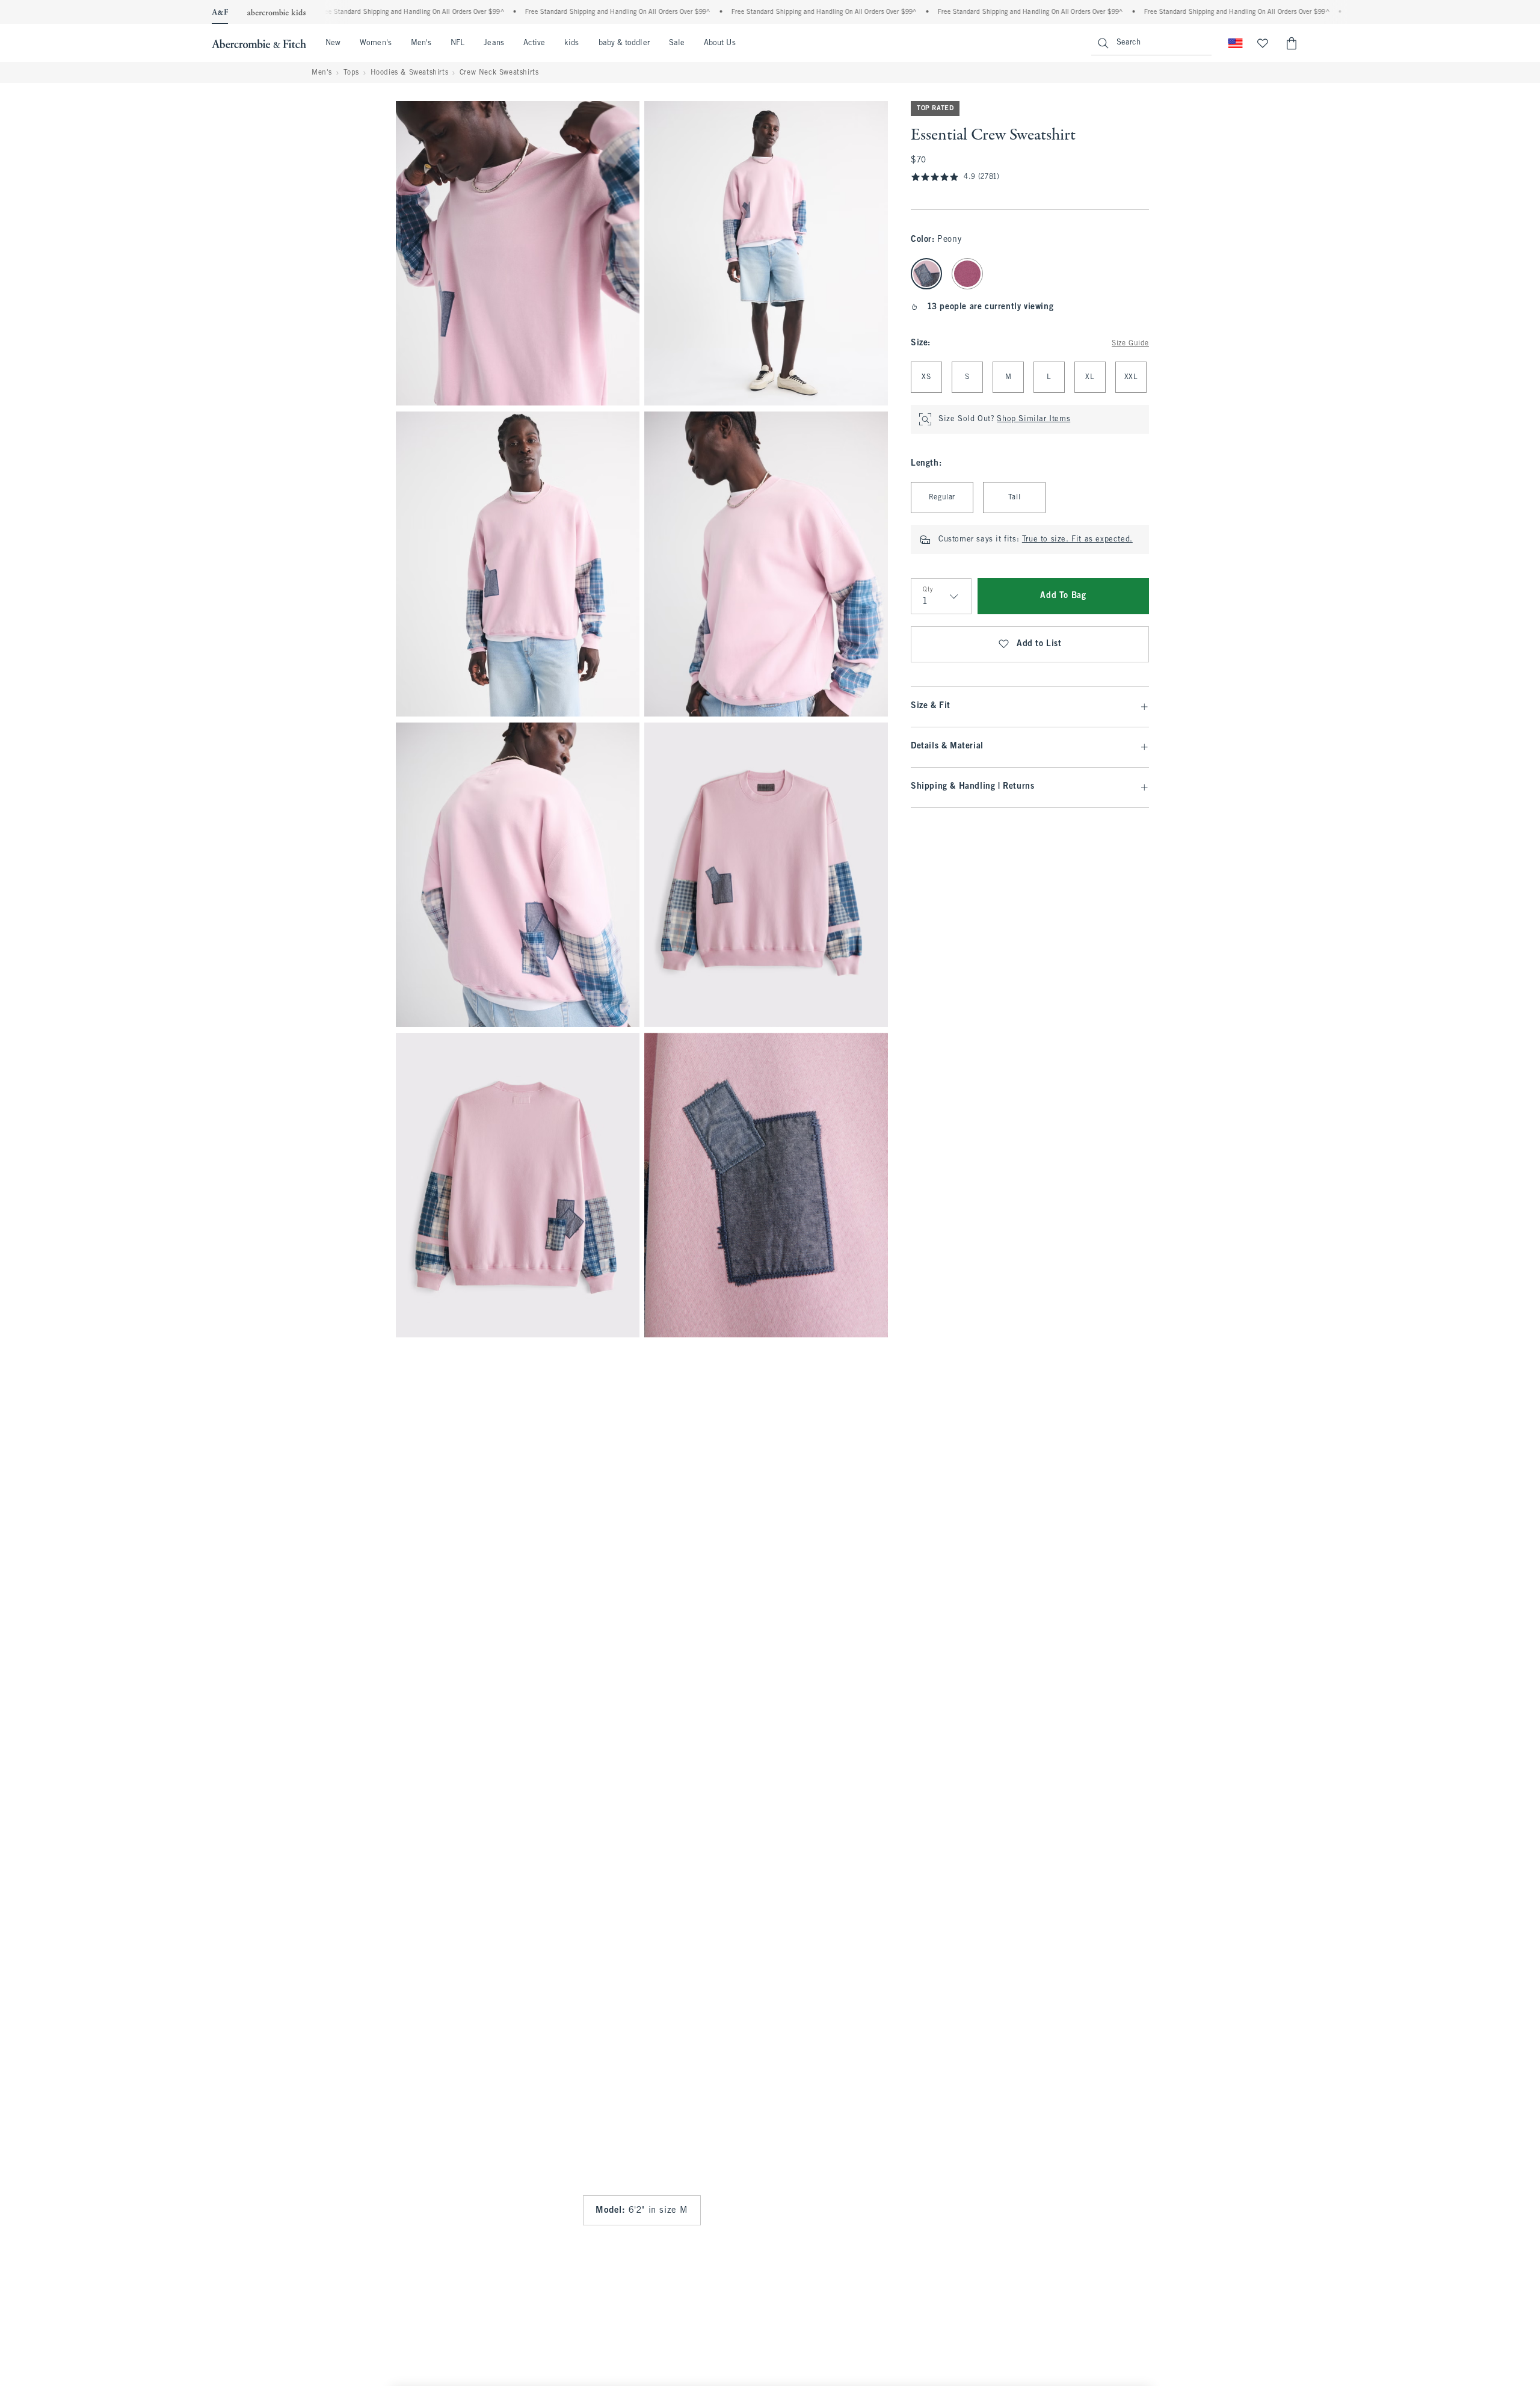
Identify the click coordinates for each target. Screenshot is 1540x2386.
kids (571, 43)
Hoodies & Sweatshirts (410, 73)
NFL (457, 43)
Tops (351, 73)
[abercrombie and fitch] (259, 43)
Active (534, 43)
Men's (421, 43)
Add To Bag (1063, 596)
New (333, 43)
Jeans (494, 43)
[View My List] (1263, 43)
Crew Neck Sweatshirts (499, 73)
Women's (376, 43)
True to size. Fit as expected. (1077, 540)
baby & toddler (624, 43)
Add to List (1039, 644)
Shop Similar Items (1033, 419)
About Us (720, 43)
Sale (677, 43)
